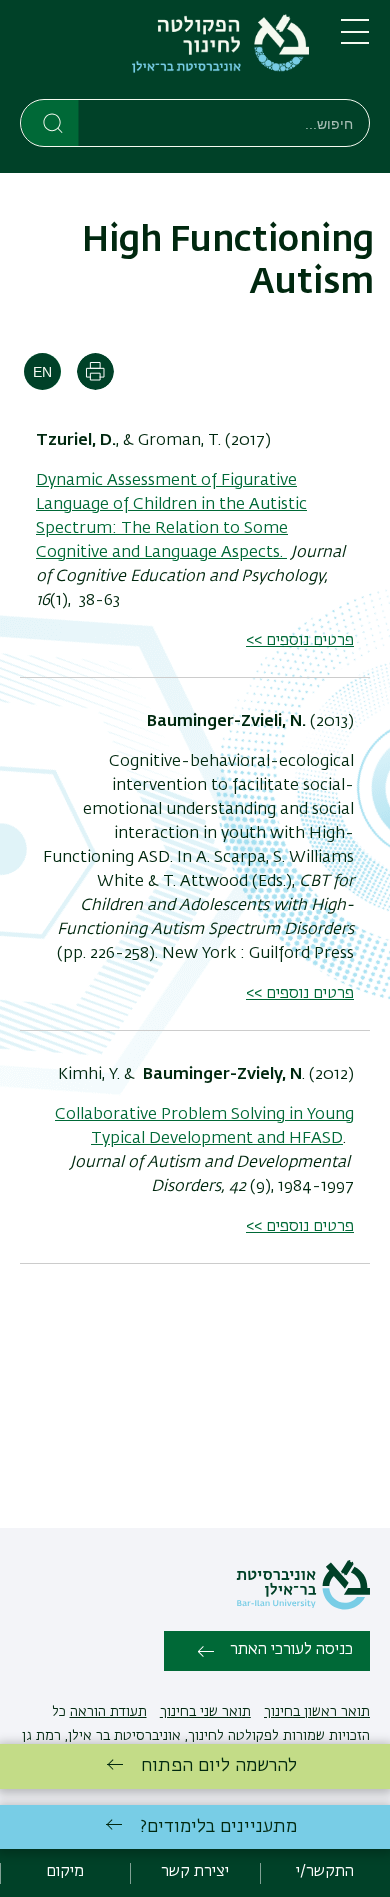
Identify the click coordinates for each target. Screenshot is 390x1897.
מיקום (65, 1872)
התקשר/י (325, 1872)
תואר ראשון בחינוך (317, 1712)
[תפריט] (355, 40)
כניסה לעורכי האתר (291, 1650)
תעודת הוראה (108, 1712)
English (42, 371)
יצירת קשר (195, 1872)
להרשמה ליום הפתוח (219, 1766)
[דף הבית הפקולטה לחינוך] (164, 53)
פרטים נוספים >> (300, 641)
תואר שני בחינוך (205, 1712)
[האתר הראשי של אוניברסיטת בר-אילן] (303, 1606)
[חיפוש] (50, 122)
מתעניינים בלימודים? (218, 1827)
